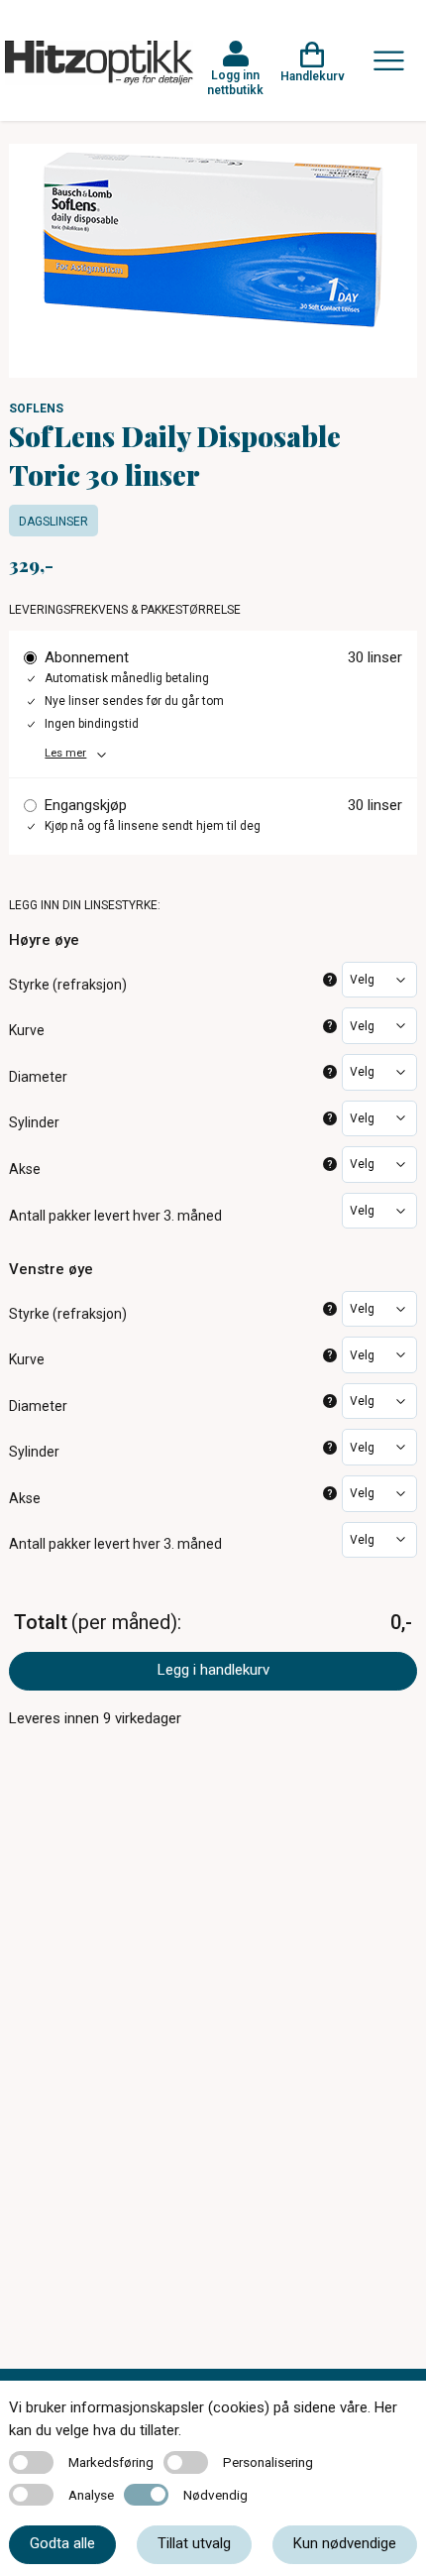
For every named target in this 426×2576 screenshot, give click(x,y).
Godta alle (62, 2543)
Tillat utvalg (194, 2543)
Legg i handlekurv (213, 1670)
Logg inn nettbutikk (235, 82)
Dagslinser (53, 522)
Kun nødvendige (345, 2543)
